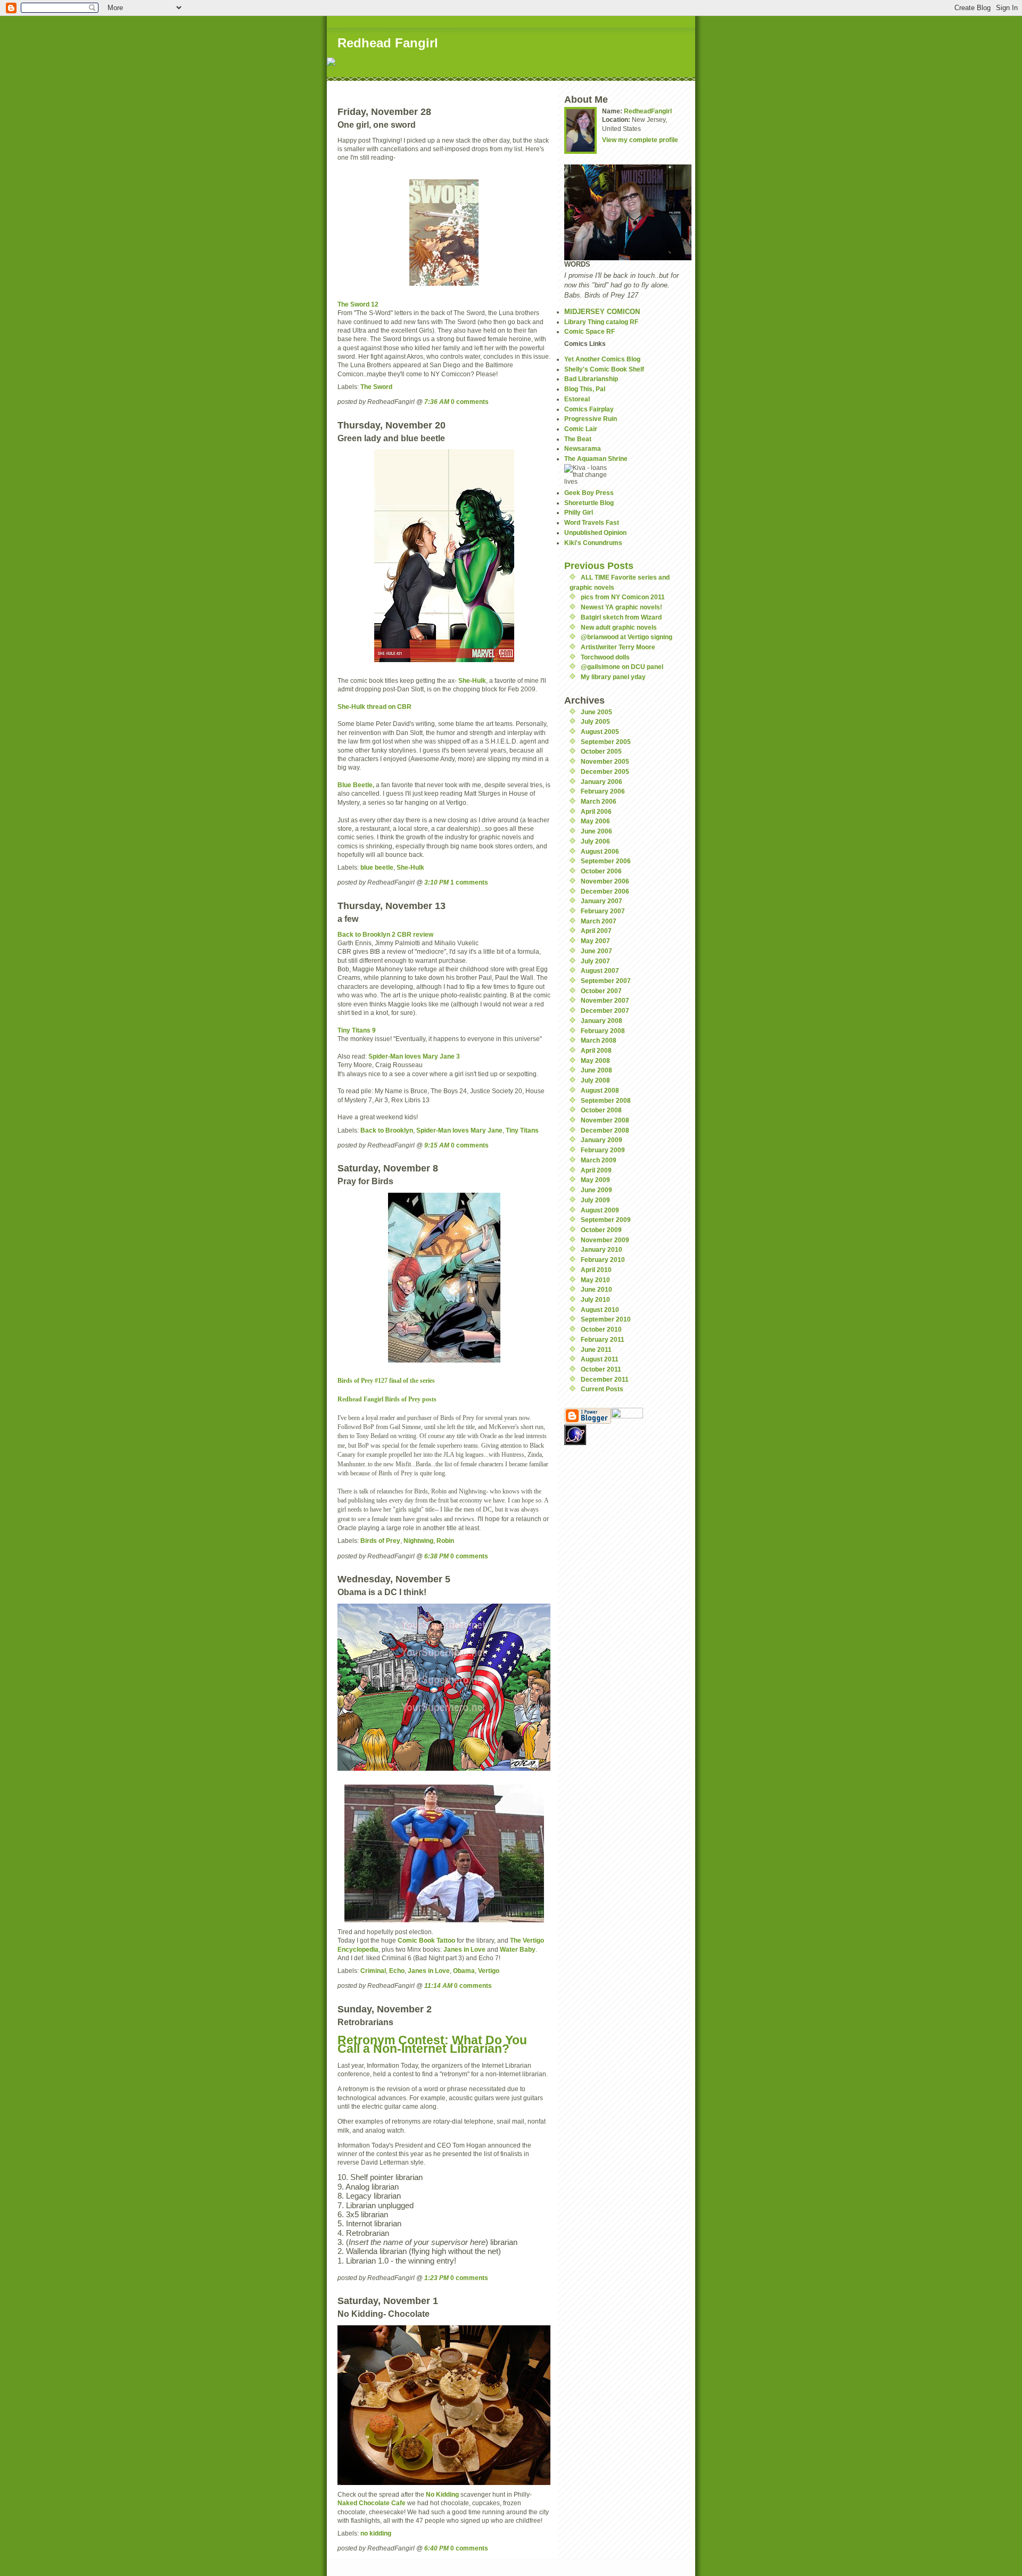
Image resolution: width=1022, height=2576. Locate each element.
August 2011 (600, 1359)
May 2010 (595, 1280)
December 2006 (605, 891)
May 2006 (595, 821)
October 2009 (601, 1230)
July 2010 (595, 1299)
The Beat (578, 439)
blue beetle (377, 867)
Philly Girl (579, 512)
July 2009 (595, 1200)
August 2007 (600, 971)
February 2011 (603, 1339)
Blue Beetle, (356, 785)
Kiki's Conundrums (593, 543)
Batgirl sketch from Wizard (621, 617)
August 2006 (600, 851)
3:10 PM (436, 882)
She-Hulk (472, 680)
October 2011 (601, 1369)
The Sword (376, 387)
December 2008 (605, 1130)
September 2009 (606, 1220)
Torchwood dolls (605, 657)
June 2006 (596, 831)
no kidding (376, 2533)
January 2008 (601, 1021)
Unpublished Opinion (595, 532)
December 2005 (605, 771)
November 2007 (605, 1000)
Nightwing (418, 1541)
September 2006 (606, 861)
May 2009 (595, 1180)
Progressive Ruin (591, 419)
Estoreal (577, 399)
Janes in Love (464, 1949)
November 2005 (605, 761)
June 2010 (596, 1289)
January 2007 (601, 901)
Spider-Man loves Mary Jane (459, 1130)
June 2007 (596, 951)
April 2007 (596, 931)
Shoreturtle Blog (589, 503)
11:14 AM (438, 1985)
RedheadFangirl (648, 111)
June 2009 (596, 1190)
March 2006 (599, 801)
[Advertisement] (464, 85)
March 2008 (599, 1040)
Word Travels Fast (592, 522)
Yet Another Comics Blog (602, 359)
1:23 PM (436, 2278)
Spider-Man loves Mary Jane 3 (414, 1056)
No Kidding (442, 2494)
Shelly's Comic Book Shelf (604, 369)
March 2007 (599, 921)
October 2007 (601, 991)
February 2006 (603, 791)
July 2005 (595, 721)
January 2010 (601, 1249)
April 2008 (596, 1050)
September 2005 (606, 742)
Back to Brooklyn (387, 1130)
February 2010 (603, 1260)
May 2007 (595, 941)
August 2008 (600, 1090)
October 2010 (601, 1329)
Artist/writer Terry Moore (618, 647)
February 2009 (603, 1150)
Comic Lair (581, 429)
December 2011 (605, 1379)
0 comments (470, 402)
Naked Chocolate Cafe (372, 2503)
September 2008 (606, 1100)
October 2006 (601, 871)
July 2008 (595, 1080)
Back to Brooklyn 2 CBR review (385, 934)
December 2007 (605, 1010)
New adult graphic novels (619, 627)
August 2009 (600, 1210)
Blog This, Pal (585, 389)
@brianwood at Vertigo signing (627, 637)
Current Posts (602, 1389)
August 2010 (600, 1310)
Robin (445, 1541)
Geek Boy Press (589, 493)
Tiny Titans (522, 1130)
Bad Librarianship (591, 379)
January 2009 (601, 1140)
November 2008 (605, 1120)
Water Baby (518, 1949)
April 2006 (596, 811)
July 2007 (595, 961)
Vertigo (489, 1971)
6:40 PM (436, 2548)
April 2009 (596, 1170)
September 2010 (606, 1319)
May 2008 (595, 1060)
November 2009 (605, 1240)
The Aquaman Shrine (596, 459)
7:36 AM (437, 402)
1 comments (469, 882)
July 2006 (595, 841)
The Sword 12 (358, 304)
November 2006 (605, 881)
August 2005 (600, 732)
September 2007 (606, 981)
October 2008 (601, 1110)
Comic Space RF (590, 331)
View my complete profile (640, 140)
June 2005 (596, 712)
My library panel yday (613, 677)
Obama (464, 1971)
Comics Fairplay (589, 409)
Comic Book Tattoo (426, 1940)
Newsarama (583, 448)
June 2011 (596, 1349)
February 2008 (603, 1031)
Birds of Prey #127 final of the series (386, 1381)
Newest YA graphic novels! (621, 607)
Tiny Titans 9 (357, 1030)
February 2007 (603, 911)
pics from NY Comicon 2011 (623, 597)
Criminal (373, 1971)
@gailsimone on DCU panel (622, 667)
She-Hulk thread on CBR (374, 707)
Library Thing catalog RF (601, 322)
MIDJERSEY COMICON (602, 312)
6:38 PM (436, 1556)
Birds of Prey (380, 1541)
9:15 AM (437, 1145)
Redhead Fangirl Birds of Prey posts (387, 1400)
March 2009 (599, 1160)
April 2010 (596, 1270)
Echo (397, 1971)
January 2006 (601, 782)
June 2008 (596, 1070)
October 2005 (601, 751)
